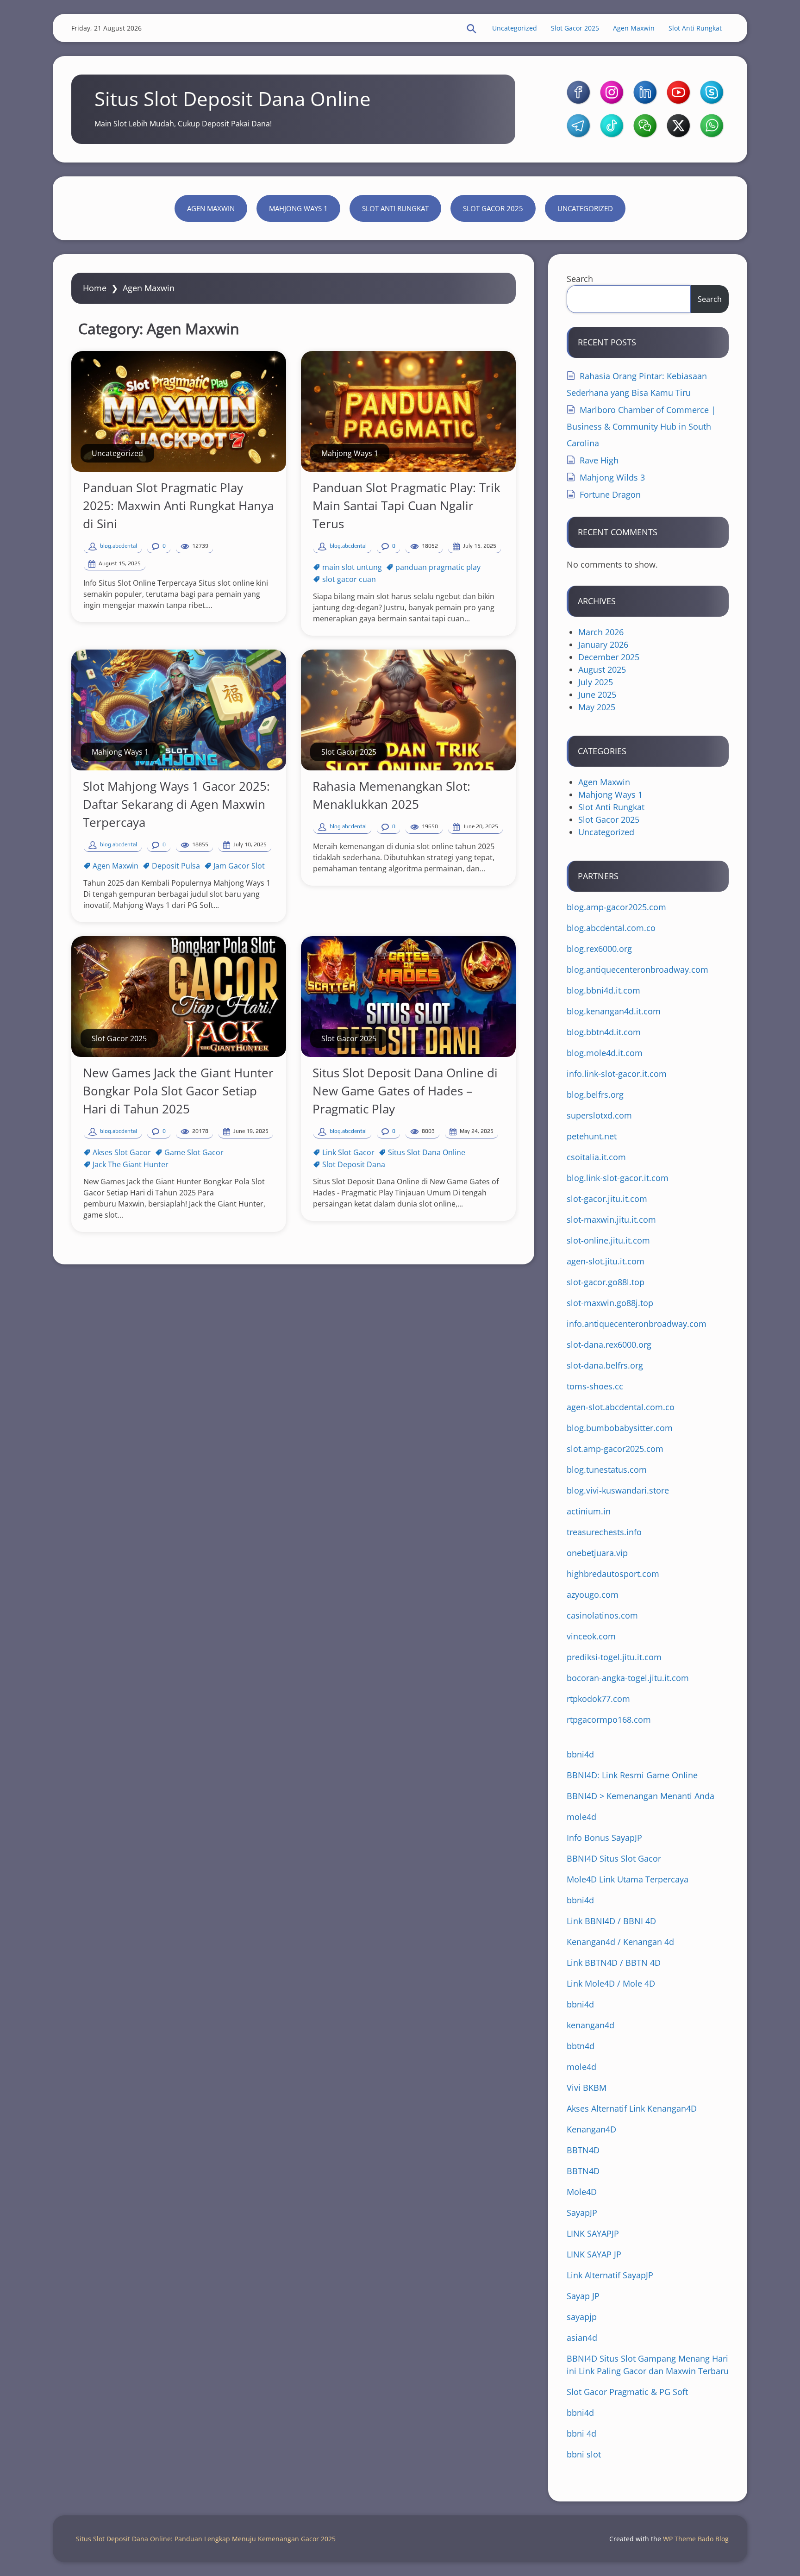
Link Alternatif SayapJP (610, 2275)
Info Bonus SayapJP (604, 1838)
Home (95, 288)
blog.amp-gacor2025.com (616, 907)
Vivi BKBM (587, 2088)
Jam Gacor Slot (239, 866)
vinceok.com (591, 1636)
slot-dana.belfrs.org (605, 1365)
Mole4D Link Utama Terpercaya (628, 1879)
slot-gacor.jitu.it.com (607, 1199)
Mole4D (582, 2192)
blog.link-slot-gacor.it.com (618, 1178)
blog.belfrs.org (595, 1094)
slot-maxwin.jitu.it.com (611, 1219)
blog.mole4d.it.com (605, 1053)
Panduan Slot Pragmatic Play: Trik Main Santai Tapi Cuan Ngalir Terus (406, 506)
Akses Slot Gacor (122, 1152)
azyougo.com (593, 1594)
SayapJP (582, 2213)
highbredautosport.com (613, 1574)
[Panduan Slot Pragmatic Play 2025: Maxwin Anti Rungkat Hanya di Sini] (179, 411)
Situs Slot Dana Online (427, 1152)
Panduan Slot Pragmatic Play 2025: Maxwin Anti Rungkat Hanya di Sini (178, 506)
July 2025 (596, 682)
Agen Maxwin (634, 28)
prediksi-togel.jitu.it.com (614, 1657)
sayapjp (582, 2317)
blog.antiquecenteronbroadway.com (637, 969)
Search (580, 279)
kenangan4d (591, 2025)
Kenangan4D (591, 2129)
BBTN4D (583, 2150)
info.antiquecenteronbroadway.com (637, 1324)
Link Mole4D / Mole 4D (611, 1983)
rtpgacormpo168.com (609, 1719)
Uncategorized (515, 28)
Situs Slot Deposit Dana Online (233, 98)
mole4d (581, 1817)
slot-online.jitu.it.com (608, 1240)
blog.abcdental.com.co (611, 928)
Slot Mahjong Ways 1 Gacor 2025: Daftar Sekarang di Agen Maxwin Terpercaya (176, 804)
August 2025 (602, 669)
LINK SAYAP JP (594, 2254)
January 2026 (603, 644)
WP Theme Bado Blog (696, 2539)
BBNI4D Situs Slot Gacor (614, 1858)
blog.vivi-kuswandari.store (618, 1490)
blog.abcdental (119, 546)
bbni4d (580, 1754)
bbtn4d (581, 2046)
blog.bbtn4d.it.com (604, 1032)
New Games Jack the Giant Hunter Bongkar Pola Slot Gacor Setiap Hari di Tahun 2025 (178, 1091)
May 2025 (597, 707)
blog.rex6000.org (599, 949)
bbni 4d (581, 2433)
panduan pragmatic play (438, 567)
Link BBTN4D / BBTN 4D (614, 1963)
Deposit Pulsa (176, 866)
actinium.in (589, 1511)
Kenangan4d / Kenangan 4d (620, 1942)
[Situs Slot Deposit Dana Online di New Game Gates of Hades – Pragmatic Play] (408, 997)
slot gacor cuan (349, 579)
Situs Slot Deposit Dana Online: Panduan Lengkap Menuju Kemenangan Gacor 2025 (206, 2539)
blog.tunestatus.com (607, 1469)
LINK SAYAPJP (593, 2233)
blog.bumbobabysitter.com (620, 1428)
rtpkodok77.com (598, 1699)
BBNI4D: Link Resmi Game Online (632, 1775)
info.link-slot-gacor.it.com (617, 1074)
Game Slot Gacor (194, 1152)
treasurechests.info (604, 1532)
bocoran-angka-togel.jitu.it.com (628, 1678)
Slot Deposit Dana (354, 1164)
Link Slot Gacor (348, 1152)
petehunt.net (592, 1136)
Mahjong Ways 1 (298, 208)
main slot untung (352, 567)
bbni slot (584, 2454)
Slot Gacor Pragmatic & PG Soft (627, 2392)
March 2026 (601, 632)
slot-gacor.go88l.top (606, 1282)
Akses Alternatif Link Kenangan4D (632, 2108)
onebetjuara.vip (597, 1553)
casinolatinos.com (602, 1615)
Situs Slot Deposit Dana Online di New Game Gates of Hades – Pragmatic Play (405, 1091)
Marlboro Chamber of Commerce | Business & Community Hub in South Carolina (641, 426)
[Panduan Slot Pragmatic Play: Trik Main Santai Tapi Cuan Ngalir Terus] (408, 411)
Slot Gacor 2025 (575, 28)
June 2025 (597, 694)
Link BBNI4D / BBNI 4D (611, 1921)
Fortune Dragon (610, 494)
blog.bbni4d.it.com (603, 990)
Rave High (599, 460)
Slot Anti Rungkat (695, 28)
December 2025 (609, 657)
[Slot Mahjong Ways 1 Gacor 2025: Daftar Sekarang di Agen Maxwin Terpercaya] (179, 710)
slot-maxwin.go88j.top (610, 1303)
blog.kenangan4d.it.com (614, 1011)
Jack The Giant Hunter (131, 1164)
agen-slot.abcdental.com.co (621, 1407)
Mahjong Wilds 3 (612, 477)
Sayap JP (583, 2296)
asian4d (582, 2338)
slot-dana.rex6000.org (609, 1344)
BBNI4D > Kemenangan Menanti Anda (641, 1796)
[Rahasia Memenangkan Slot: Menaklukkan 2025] (408, 710)
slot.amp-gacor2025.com (615, 1449)
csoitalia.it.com (596, 1157)
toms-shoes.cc (595, 1386)
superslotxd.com (599, 1115)
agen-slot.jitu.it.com (606, 1261)
